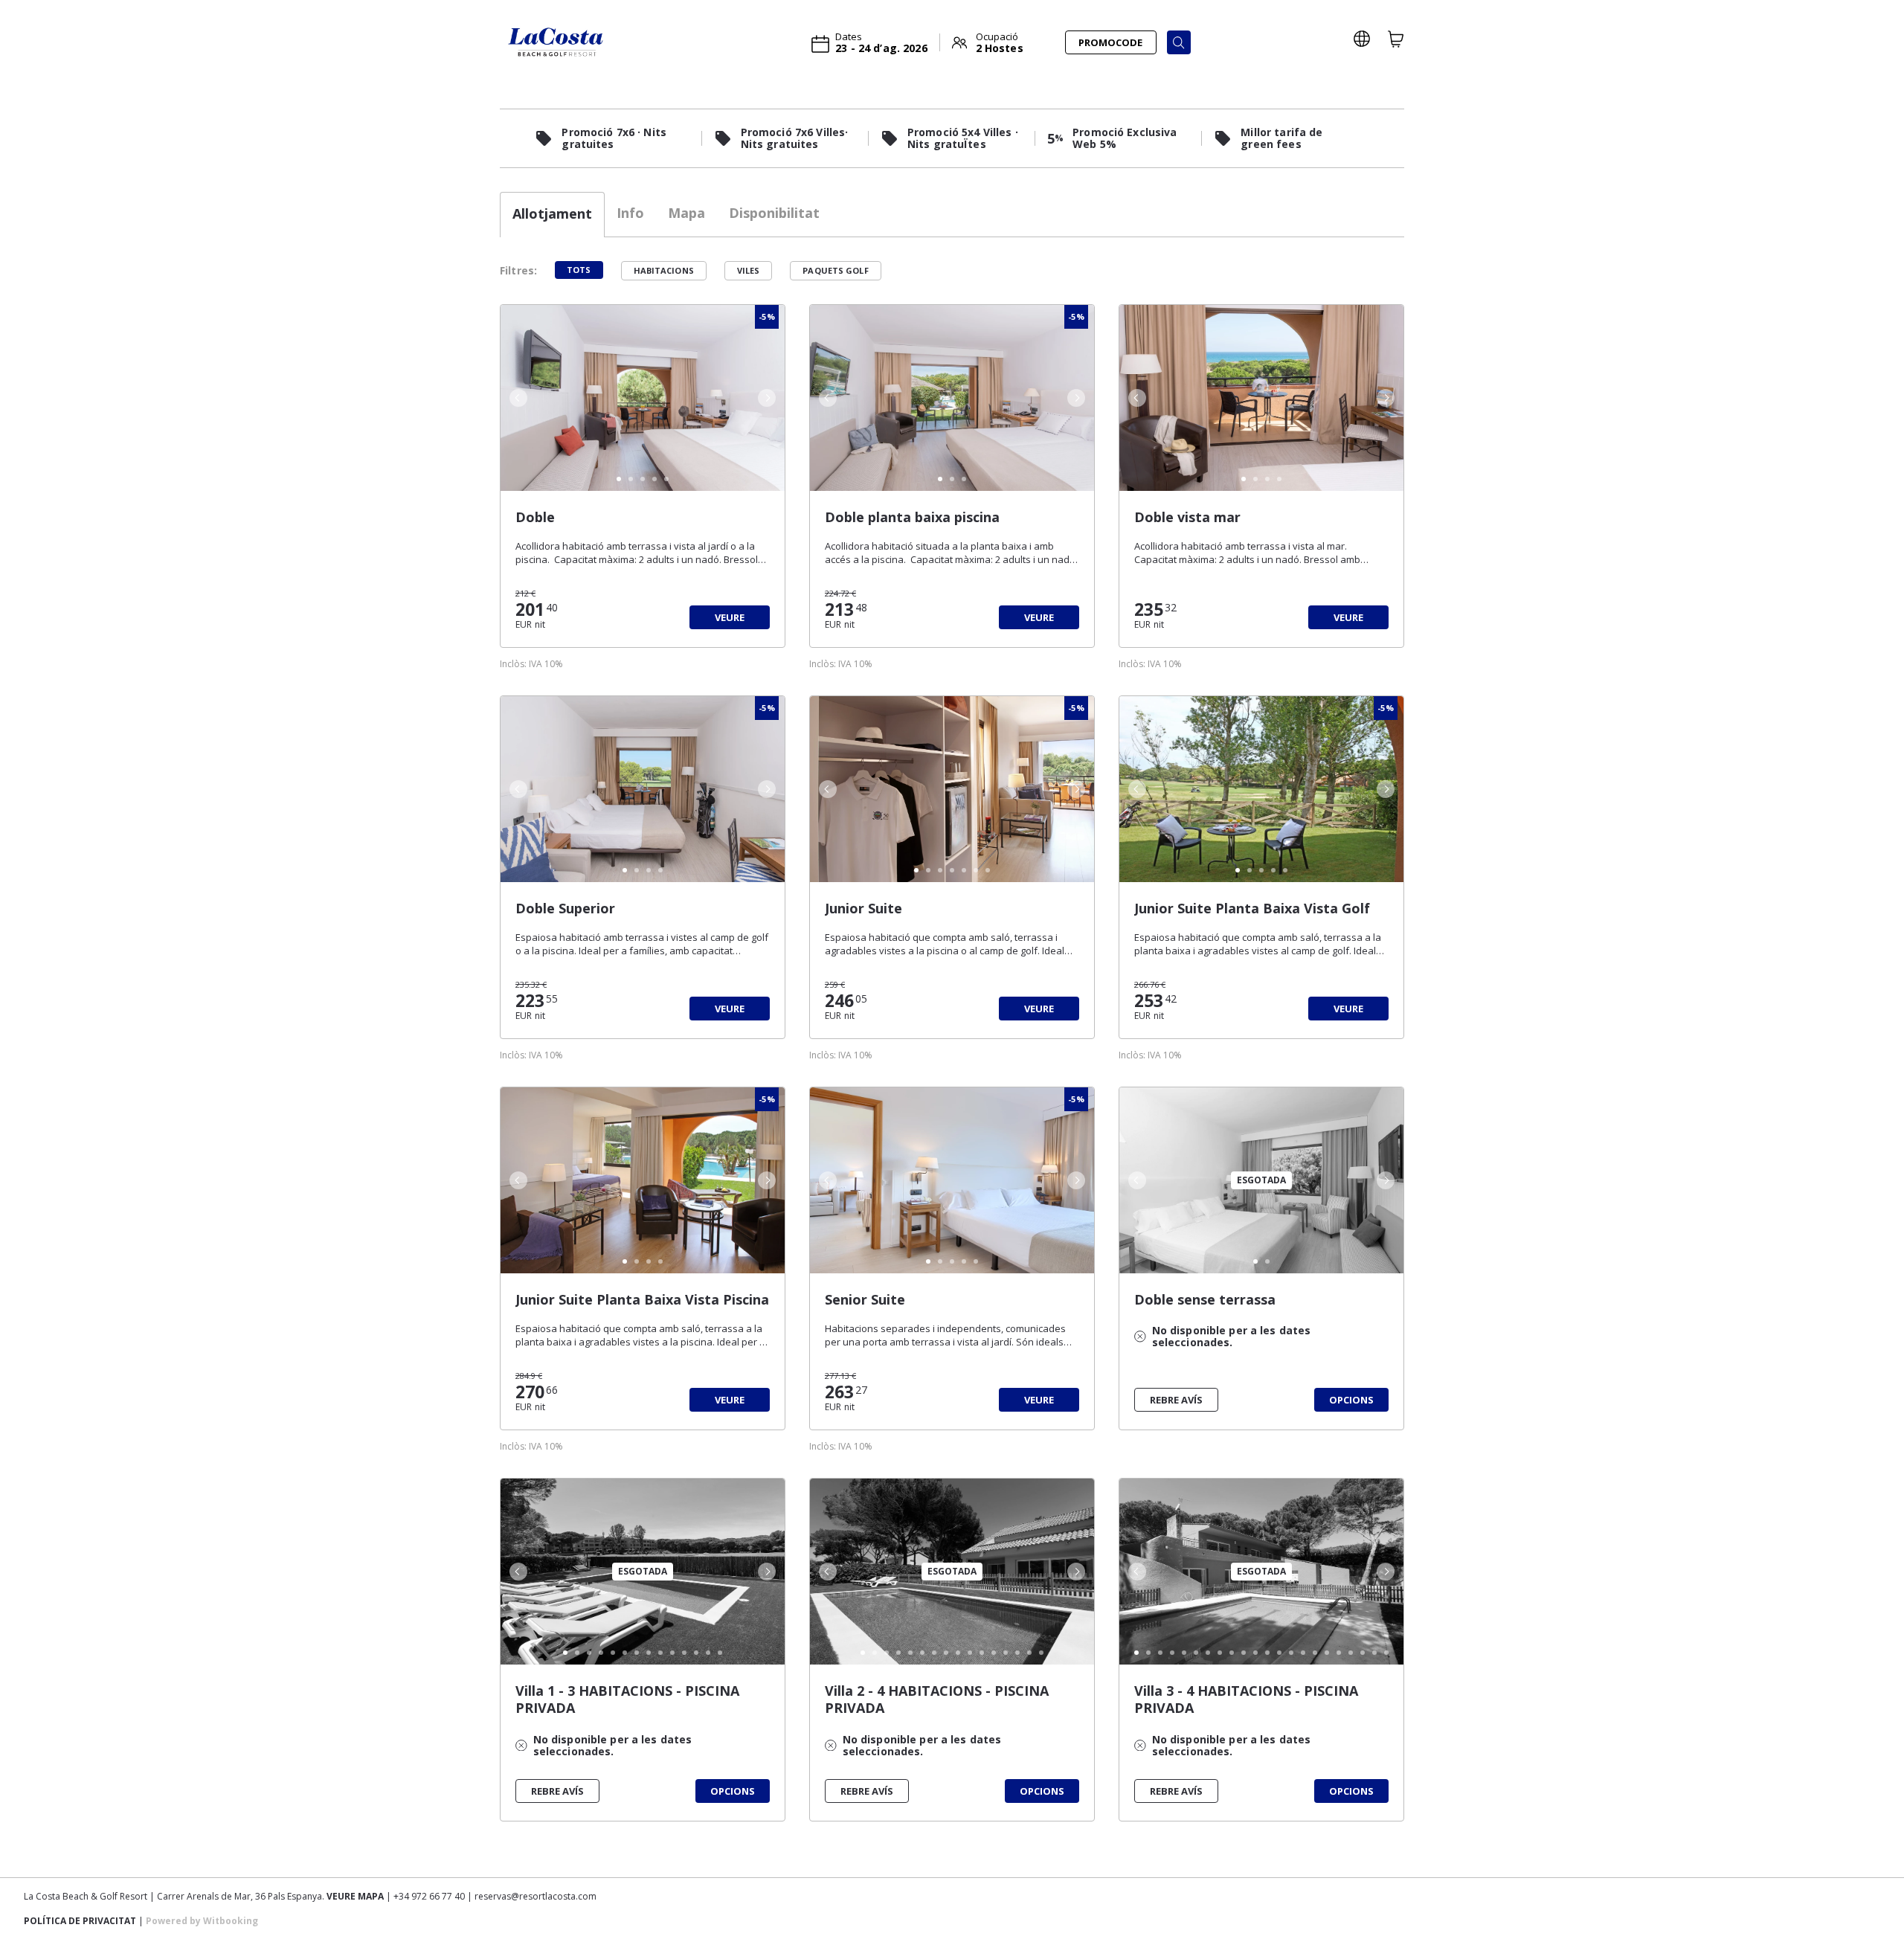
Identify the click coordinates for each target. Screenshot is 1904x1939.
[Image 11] (684, 1653)
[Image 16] (1041, 1653)
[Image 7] (988, 870)
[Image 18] (1339, 1653)
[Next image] (768, 398)
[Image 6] (976, 870)
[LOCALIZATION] (1362, 39)
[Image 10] (672, 1653)
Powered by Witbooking (202, 1921)
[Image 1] (619, 479)
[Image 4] (654, 479)
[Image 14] (720, 1653)
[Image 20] (1363, 1653)
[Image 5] (666, 479)
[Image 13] (708, 1653)
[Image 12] (696, 1653)
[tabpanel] (952, 1057)
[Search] (1179, 42)
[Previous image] (517, 398)
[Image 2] (631, 479)
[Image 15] (1029, 1653)
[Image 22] (1386, 1653)
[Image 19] (1351, 1653)
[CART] (1396, 39)
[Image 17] (1327, 1653)
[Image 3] (643, 479)
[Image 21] (1374, 1653)
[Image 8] (649, 1653)
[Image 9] (660, 1653)
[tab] (552, 215)
